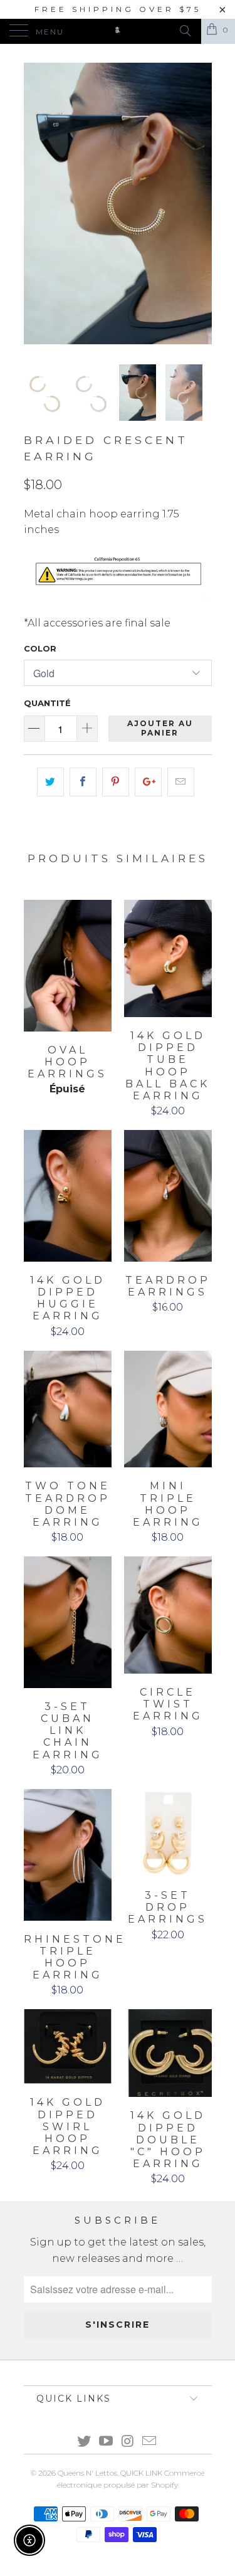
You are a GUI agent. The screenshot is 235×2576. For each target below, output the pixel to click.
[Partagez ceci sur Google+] (148, 782)
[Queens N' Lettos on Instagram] (128, 2442)
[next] (200, 203)
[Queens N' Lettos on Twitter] (85, 2442)
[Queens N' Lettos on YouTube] (106, 2442)
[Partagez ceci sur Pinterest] (116, 782)
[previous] (36, 203)
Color (40, 648)
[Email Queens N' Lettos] (150, 2442)
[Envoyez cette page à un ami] (181, 782)
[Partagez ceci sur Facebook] (83, 782)
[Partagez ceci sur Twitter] (50, 782)
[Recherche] (185, 31)
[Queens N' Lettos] (118, 31)
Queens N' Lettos (87, 2473)
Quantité (47, 703)
